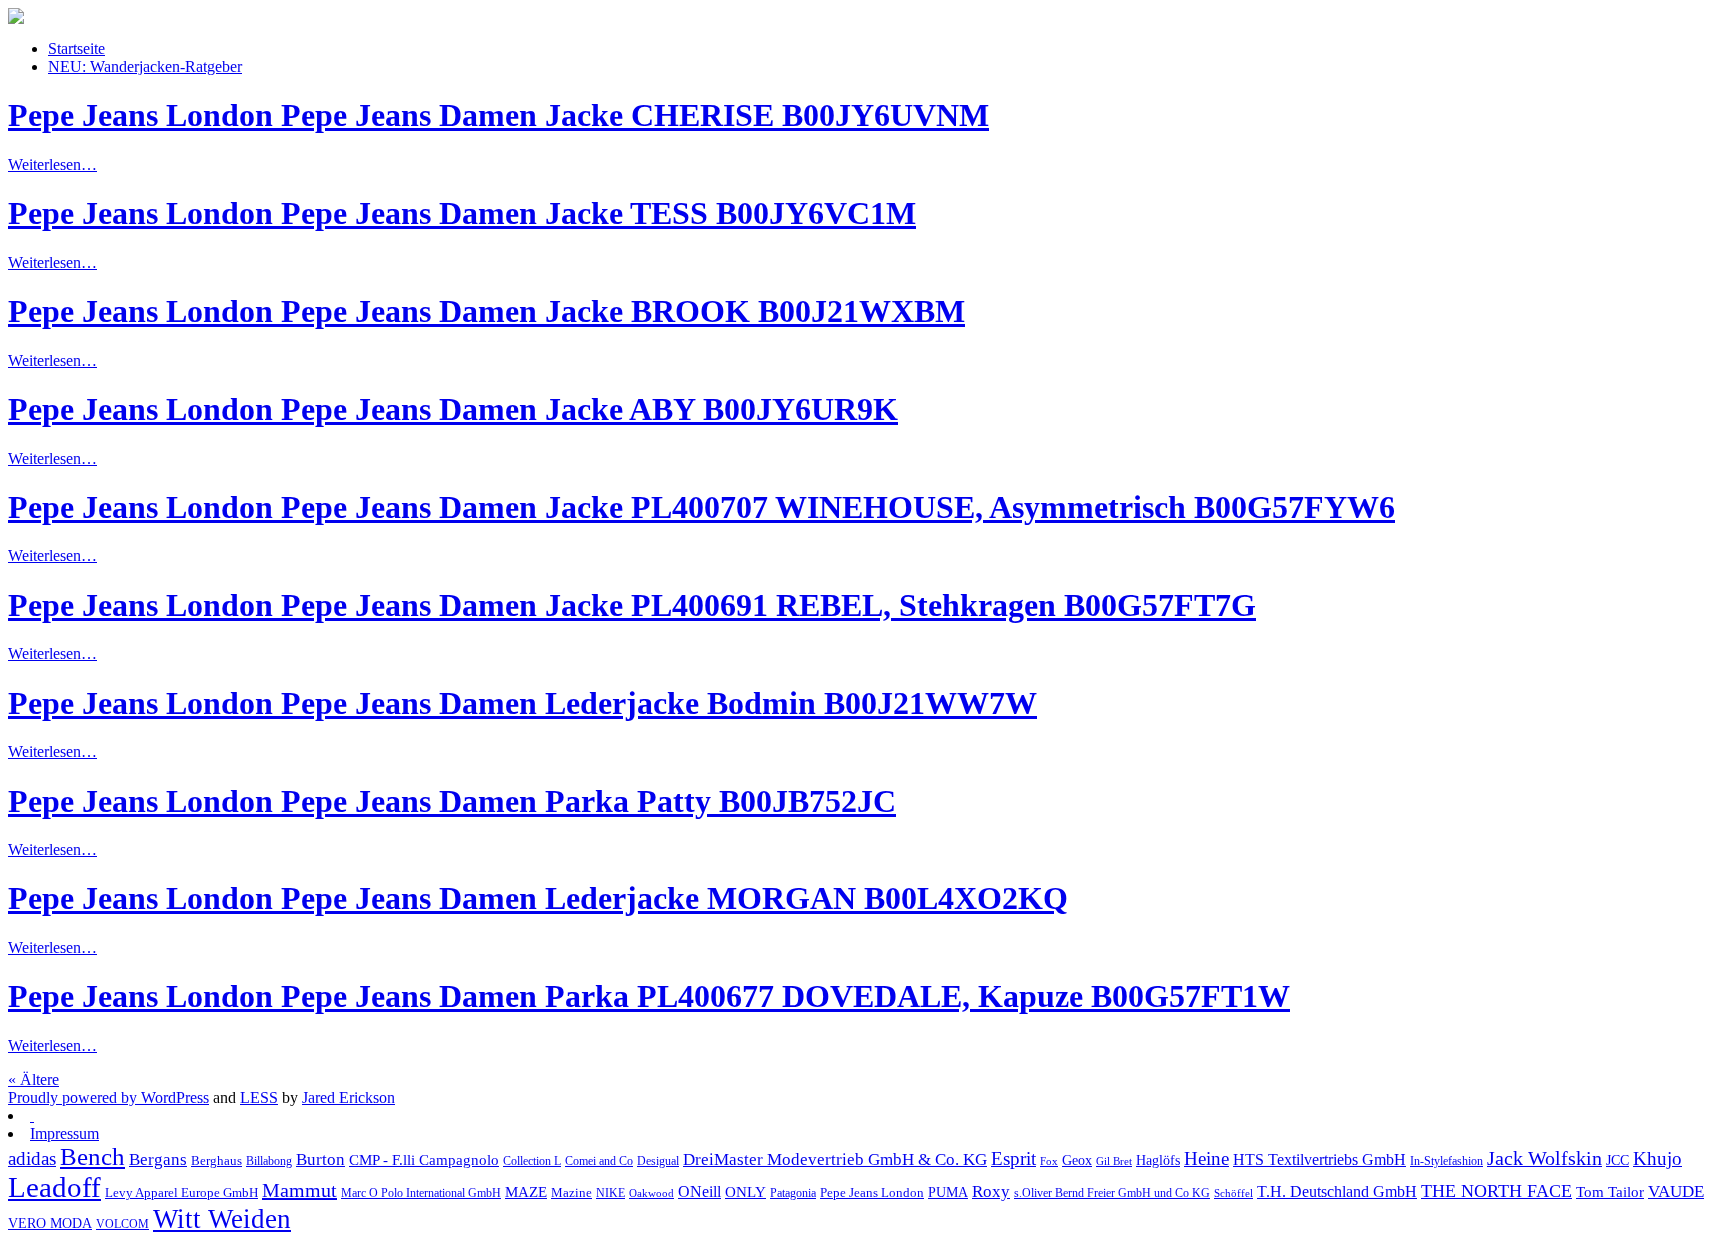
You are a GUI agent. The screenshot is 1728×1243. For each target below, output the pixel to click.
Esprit (1013, 1158)
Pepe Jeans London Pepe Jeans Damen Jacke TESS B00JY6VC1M (462, 213)
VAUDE (1676, 1191)
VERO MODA (50, 1223)
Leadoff (54, 1187)
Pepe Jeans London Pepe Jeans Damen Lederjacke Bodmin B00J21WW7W (522, 703)
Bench (92, 1156)
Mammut (299, 1190)
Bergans (158, 1159)
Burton (320, 1159)
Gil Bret (1114, 1161)
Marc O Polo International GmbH (421, 1193)
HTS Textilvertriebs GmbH (1319, 1159)
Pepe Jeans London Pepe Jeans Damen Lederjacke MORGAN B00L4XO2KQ (538, 898)
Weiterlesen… (52, 164)
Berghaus (216, 1161)
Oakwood (651, 1193)
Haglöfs (1158, 1160)
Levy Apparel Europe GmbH (181, 1192)
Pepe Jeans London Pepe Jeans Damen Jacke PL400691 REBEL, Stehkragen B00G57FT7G (632, 605)
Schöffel (1233, 1193)
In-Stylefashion (1446, 1161)
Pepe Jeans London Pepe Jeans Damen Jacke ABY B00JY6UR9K (453, 409)
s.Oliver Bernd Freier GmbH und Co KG (1112, 1193)
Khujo (1657, 1158)
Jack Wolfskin (1544, 1158)
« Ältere (33, 1079)
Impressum (64, 1133)
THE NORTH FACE (1496, 1191)
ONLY (745, 1192)
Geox (1077, 1160)
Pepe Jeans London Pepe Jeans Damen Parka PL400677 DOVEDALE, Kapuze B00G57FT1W (649, 996)
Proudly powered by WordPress (108, 1097)
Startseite (76, 48)
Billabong (269, 1161)
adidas (32, 1158)
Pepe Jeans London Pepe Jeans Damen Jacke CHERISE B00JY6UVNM (498, 115)
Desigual (658, 1161)
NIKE (610, 1193)
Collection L (532, 1161)
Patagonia (793, 1193)
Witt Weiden (222, 1219)
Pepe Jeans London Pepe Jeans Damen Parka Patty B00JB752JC (452, 801)
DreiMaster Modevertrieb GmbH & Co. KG (835, 1159)
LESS (259, 1097)
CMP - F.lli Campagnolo (424, 1160)
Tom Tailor (1610, 1191)
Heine (1206, 1158)
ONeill (699, 1191)
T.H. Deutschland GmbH (1337, 1191)
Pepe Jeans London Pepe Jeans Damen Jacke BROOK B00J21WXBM (486, 311)
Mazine (571, 1193)
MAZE (526, 1192)
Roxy (991, 1191)
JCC (1617, 1160)
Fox (1049, 1161)
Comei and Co (599, 1161)
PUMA (948, 1192)
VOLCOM (122, 1224)
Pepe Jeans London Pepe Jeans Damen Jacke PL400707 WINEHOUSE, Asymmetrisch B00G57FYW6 (701, 507)
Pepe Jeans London (872, 1192)
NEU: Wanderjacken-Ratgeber (145, 66)
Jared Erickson (348, 1097)
